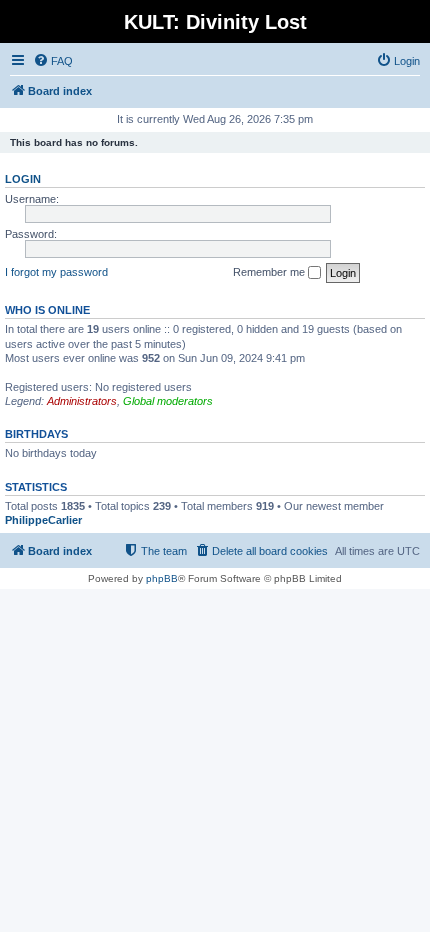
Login (23, 179)
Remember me (270, 272)
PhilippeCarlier (43, 520)
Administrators (82, 401)
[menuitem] (53, 61)
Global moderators (168, 401)
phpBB (162, 578)
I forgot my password (56, 272)
